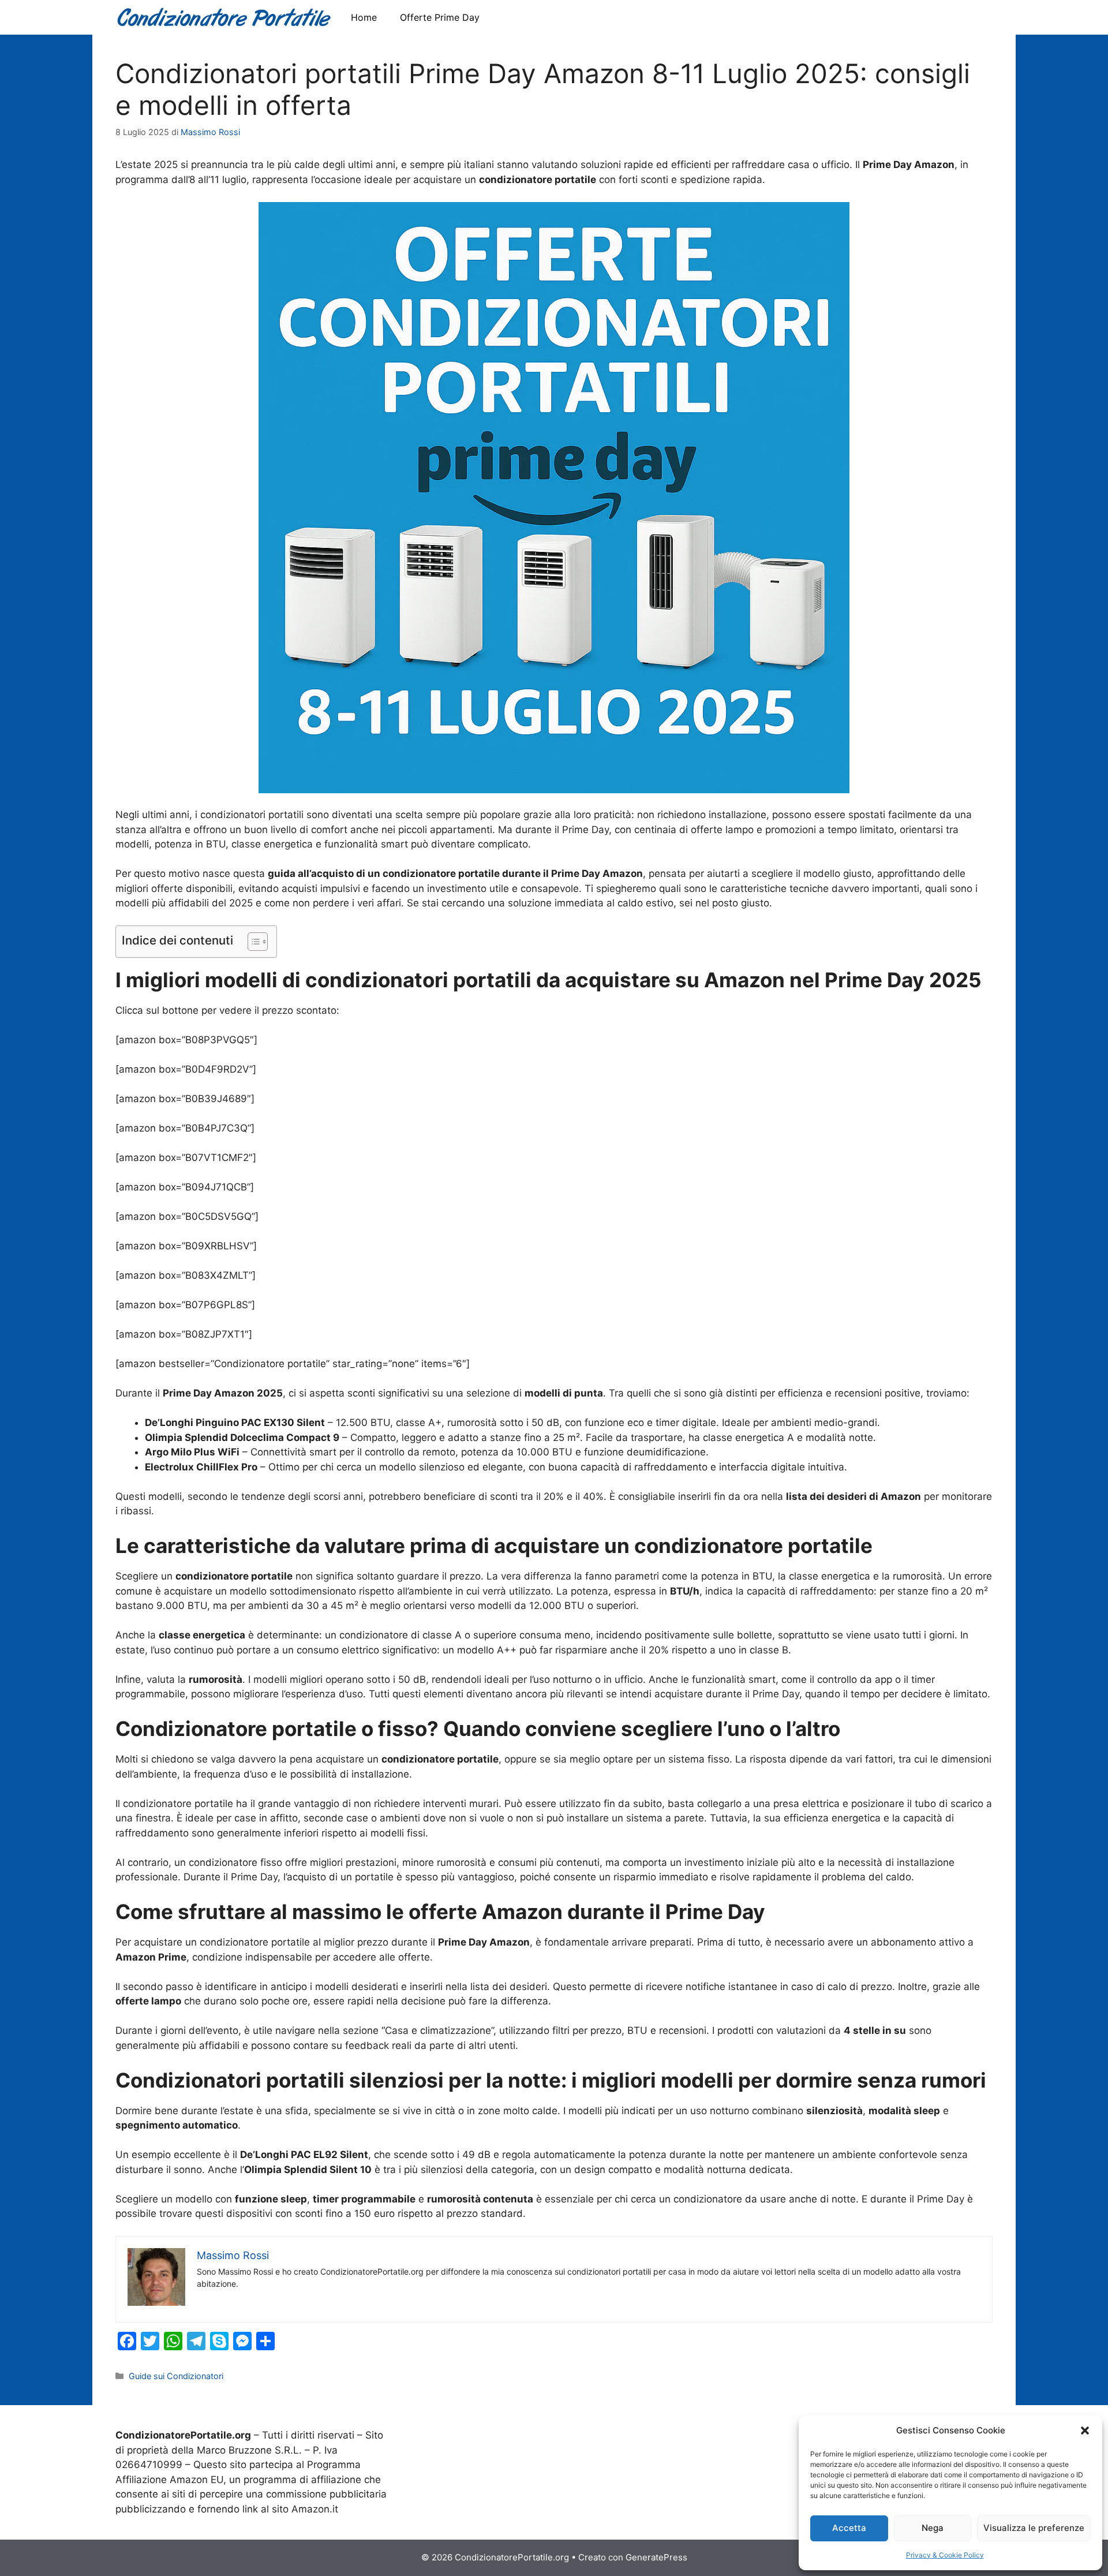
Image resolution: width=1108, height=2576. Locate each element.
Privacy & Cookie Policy (945, 2555)
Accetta (849, 2528)
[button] (1085, 2431)
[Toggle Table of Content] (252, 942)
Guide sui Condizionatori (176, 2376)
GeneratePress (656, 2557)
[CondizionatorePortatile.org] (224, 17)
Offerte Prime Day (440, 17)
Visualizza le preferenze (1034, 2528)
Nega (933, 2528)
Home (364, 17)
